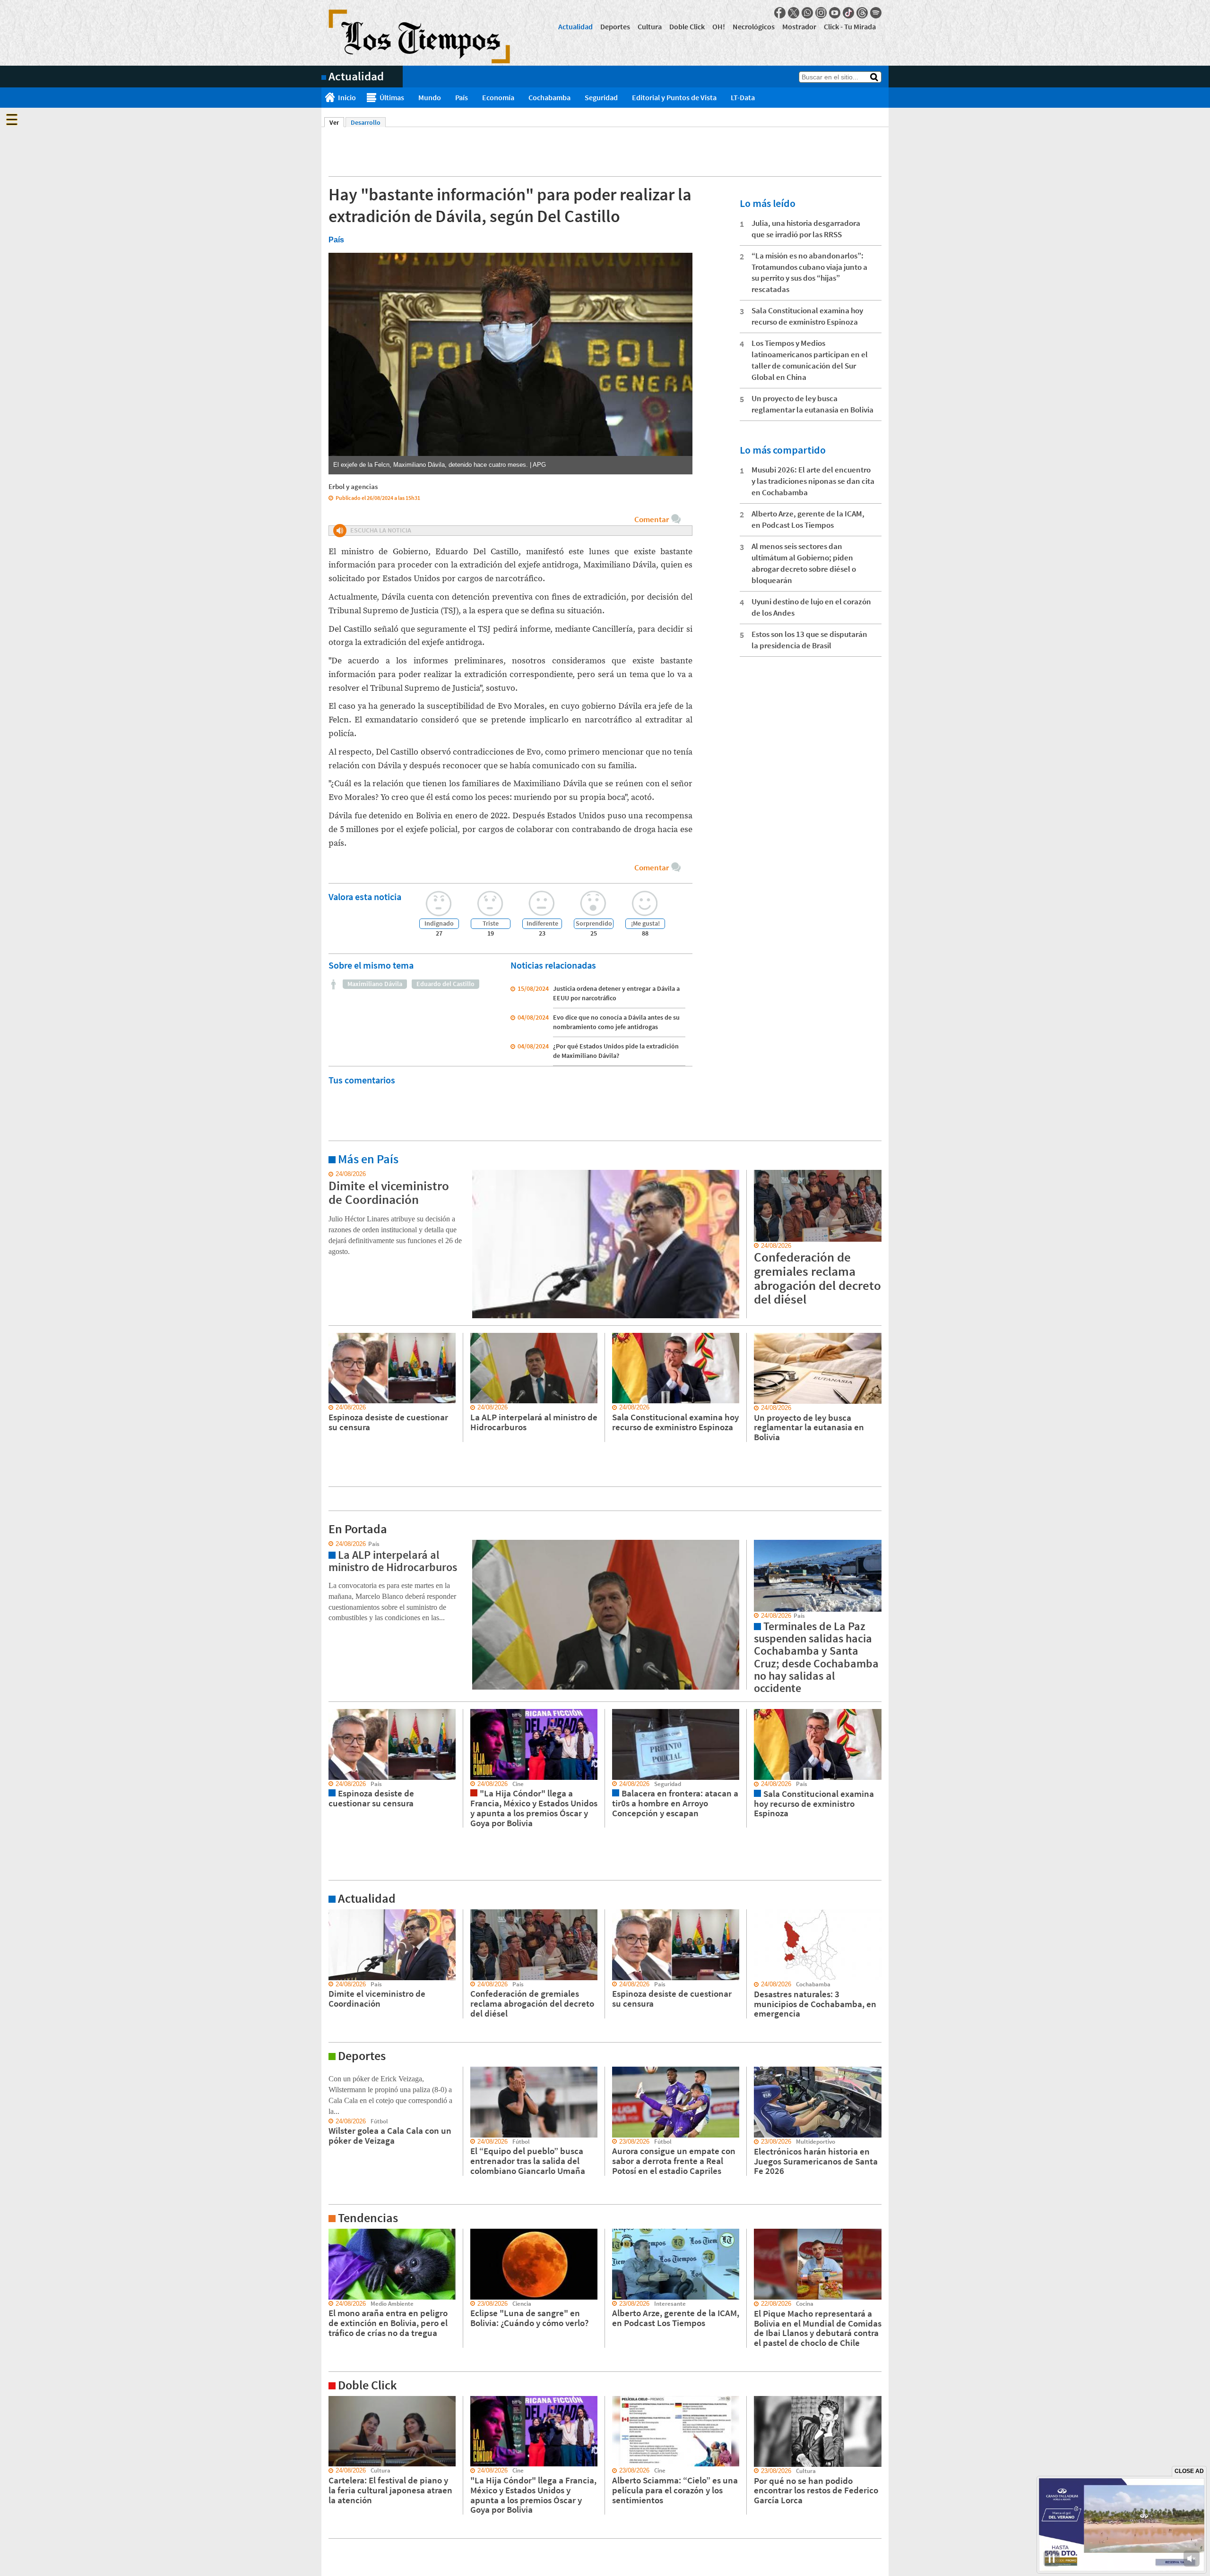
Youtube (835, 13)
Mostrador (799, 26)
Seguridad (601, 97)
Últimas (392, 97)
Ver (337, 122)
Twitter (794, 13)
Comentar (652, 519)
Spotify (876, 13)
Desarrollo (366, 122)
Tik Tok (848, 13)
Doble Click (687, 26)
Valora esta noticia (365, 897)
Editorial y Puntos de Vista (674, 97)
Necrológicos (754, 26)
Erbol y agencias (353, 486)
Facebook (780, 13)
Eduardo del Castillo (445, 984)
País (462, 97)
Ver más (333, 1174)
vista (328, 1544)
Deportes (615, 26)
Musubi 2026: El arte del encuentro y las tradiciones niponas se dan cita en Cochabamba (813, 481)
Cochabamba (549, 97)
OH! (719, 26)
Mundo (430, 97)
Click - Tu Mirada (850, 26)
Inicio (347, 97)
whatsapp (807, 13)
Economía (498, 97)
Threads (862, 13)
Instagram (821, 13)
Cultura (650, 26)
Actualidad (575, 26)
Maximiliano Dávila (375, 984)
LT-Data (743, 97)
